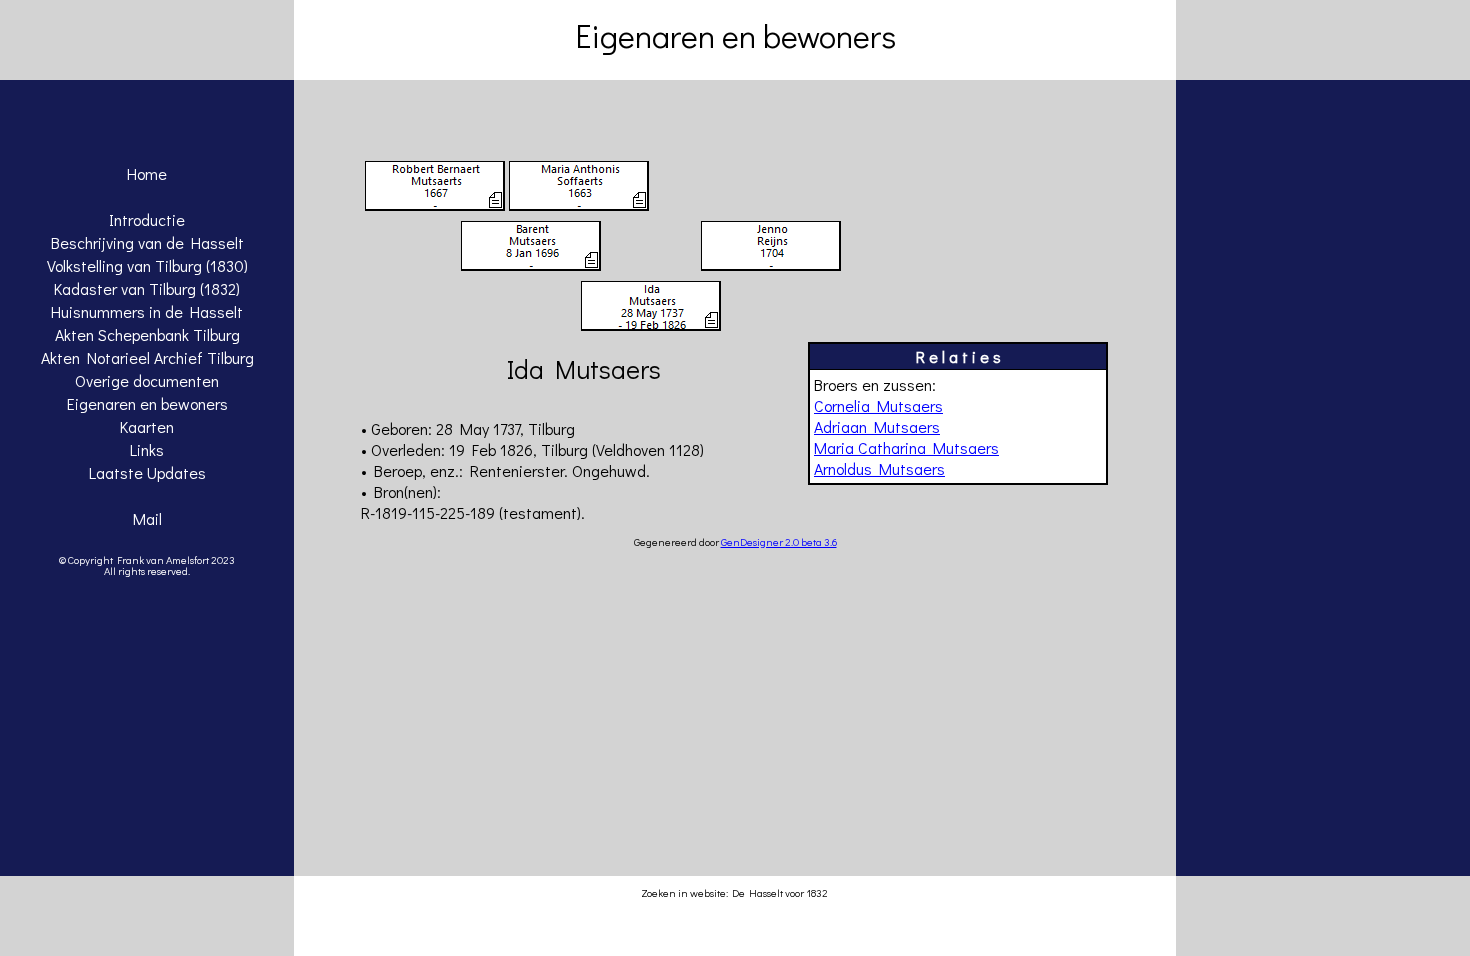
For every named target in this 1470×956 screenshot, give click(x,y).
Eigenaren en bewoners (147, 403)
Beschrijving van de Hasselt (147, 242)
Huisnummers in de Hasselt (147, 311)
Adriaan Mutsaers (877, 426)
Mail (147, 518)
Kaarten (147, 426)
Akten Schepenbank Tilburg (147, 334)
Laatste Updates (147, 472)
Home (147, 173)
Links (147, 449)
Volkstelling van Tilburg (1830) (147, 265)
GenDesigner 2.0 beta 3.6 (779, 541)
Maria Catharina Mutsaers (906, 447)
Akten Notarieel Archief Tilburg (147, 357)
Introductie (147, 219)
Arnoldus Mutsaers (879, 468)
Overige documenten (147, 380)
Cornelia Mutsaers (878, 405)
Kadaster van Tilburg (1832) (147, 288)
